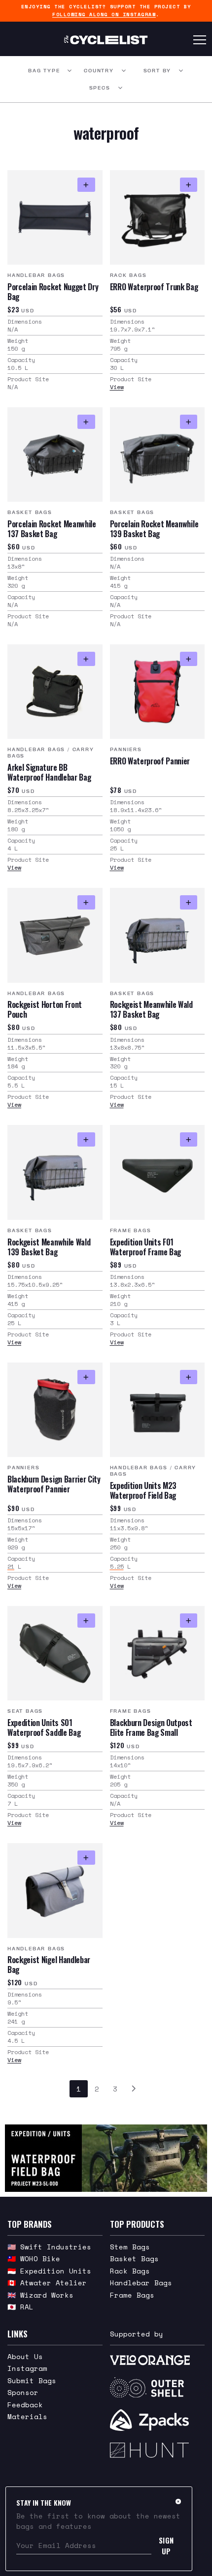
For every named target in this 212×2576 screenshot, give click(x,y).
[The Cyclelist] (106, 40)
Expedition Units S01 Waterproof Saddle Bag (44, 1727)
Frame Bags (131, 1230)
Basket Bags (30, 512)
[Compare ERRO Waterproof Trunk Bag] (189, 185)
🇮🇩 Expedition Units (49, 2271)
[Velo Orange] (158, 2360)
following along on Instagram (104, 15)
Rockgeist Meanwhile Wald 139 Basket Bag (49, 1247)
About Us (25, 2356)
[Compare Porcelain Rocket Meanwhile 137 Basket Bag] (86, 422)
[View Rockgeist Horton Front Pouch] (55, 935)
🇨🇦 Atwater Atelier (47, 2283)
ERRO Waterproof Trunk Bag (154, 287)
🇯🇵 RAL (20, 2307)
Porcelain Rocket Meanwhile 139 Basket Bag (154, 529)
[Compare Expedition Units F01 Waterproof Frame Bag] (189, 1139)
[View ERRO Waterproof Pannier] (158, 692)
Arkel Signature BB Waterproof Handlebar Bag (49, 772)
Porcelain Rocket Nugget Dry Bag (53, 292)
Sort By (158, 71)
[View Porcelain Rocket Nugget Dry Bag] (55, 218)
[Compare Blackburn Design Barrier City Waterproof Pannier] (86, 1377)
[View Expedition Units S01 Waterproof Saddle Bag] (55, 1653)
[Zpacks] (158, 2420)
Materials (27, 2416)
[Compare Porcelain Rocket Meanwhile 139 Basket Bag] (189, 422)
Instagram (27, 2368)
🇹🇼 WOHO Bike (34, 2258)
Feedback (25, 2405)
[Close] (178, 2501)
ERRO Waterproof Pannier (150, 761)
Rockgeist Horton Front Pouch (45, 1009)
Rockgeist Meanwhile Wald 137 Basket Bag (151, 1009)
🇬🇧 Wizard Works (40, 2295)
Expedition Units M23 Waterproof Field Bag (143, 1490)
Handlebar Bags (36, 275)
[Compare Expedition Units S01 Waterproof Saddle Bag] (86, 1621)
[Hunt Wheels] (158, 2450)
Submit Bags (32, 2380)
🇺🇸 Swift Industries (49, 2247)
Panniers (126, 749)
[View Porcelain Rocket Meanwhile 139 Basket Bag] (158, 455)
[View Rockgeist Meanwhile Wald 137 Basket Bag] (158, 935)
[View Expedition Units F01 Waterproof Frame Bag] (158, 1172)
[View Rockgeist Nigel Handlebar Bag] (55, 1891)
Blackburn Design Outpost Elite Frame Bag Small (151, 1727)
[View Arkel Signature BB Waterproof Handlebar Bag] (55, 692)
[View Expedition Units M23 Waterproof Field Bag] (158, 1410)
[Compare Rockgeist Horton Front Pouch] (86, 902)
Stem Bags (130, 2247)
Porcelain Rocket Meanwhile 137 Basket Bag (52, 529)
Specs (100, 88)
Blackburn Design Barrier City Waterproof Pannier (54, 1484)
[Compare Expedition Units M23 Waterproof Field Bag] (189, 1377)
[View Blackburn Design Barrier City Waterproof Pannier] (55, 1410)
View (117, 387)
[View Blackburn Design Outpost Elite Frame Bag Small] (158, 1653)
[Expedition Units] (106, 2158)
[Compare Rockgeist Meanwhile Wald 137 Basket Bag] (189, 902)
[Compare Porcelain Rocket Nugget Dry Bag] (86, 185)
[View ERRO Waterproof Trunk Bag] (158, 218)
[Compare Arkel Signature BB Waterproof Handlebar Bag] (86, 659)
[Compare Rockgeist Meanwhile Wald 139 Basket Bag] (86, 1139)
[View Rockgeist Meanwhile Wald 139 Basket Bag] (55, 1172)
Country (99, 71)
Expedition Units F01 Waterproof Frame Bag (146, 1247)
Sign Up (166, 2546)
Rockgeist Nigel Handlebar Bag (49, 1965)
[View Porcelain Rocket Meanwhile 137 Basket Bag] (55, 455)
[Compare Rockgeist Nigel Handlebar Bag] (86, 1858)
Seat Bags (25, 1711)
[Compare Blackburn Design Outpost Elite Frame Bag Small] (189, 1621)
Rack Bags (128, 275)
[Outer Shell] (158, 2388)
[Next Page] (133, 2089)
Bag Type (44, 71)
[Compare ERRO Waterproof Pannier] (189, 659)
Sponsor (23, 2392)
